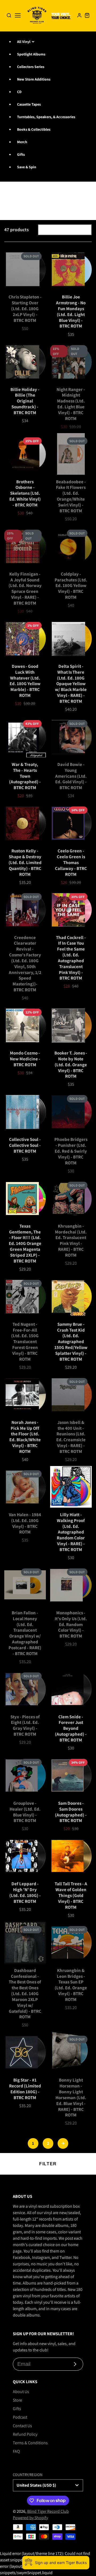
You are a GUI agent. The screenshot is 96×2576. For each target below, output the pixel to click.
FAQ (16, 2451)
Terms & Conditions (30, 2443)
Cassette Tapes (29, 104)
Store (17, 2400)
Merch (22, 142)
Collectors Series (31, 67)
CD (19, 92)
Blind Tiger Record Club (48, 2511)
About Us (21, 2392)
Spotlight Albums (31, 54)
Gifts (21, 154)
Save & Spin (27, 167)
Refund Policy (25, 2434)
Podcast (20, 2417)
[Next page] (63, 2143)
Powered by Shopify (30, 2518)
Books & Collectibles (34, 129)
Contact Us (22, 2426)
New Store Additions (34, 79)
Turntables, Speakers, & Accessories (46, 117)
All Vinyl (24, 42)
